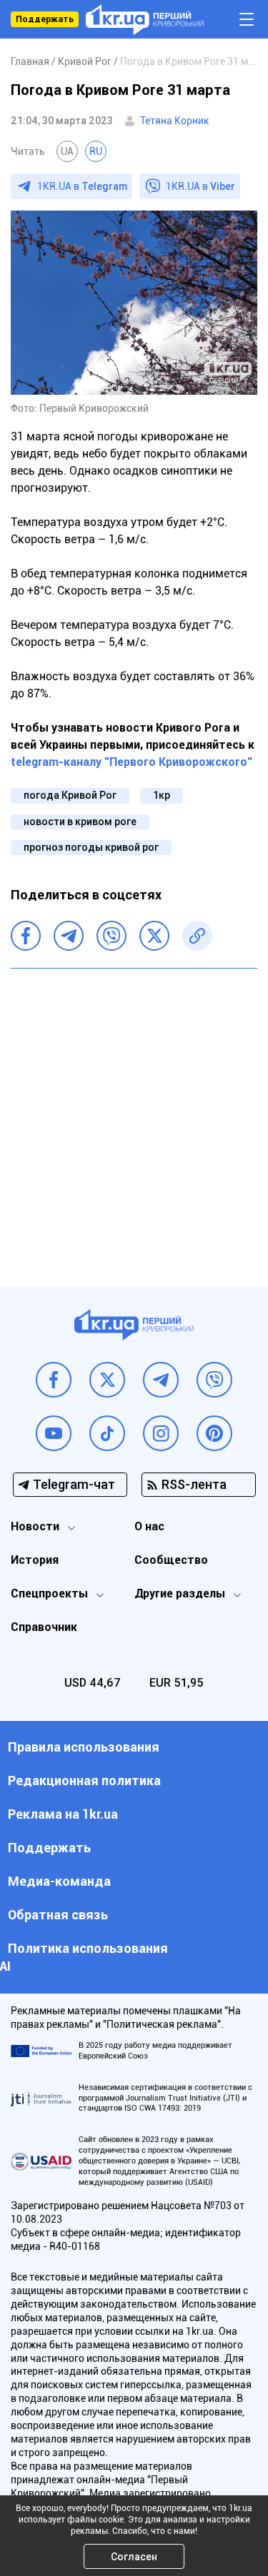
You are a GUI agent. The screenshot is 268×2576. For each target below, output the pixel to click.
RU (96, 151)
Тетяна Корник (175, 121)
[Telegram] (69, 936)
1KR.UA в (82, 186)
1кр (162, 795)
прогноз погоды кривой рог (91, 847)
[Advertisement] (134, 1117)
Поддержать (45, 19)
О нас (149, 1526)
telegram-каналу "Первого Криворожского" (131, 762)
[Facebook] (26, 936)
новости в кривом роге (80, 822)
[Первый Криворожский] (145, 20)
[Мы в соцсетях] (54, 1380)
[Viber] (111, 936)
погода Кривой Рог (70, 795)
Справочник (44, 1627)
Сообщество (171, 1560)
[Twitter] (154, 936)
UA (67, 151)
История (35, 1560)
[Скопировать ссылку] (197, 936)
